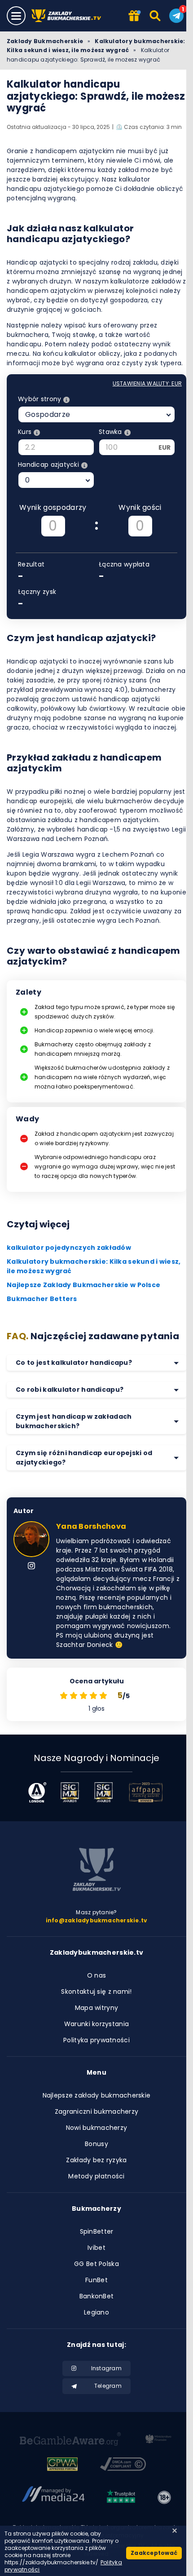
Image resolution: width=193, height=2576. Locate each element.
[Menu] (16, 16)
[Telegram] (176, 16)
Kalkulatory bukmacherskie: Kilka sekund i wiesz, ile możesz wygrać (96, 46)
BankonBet (97, 2296)
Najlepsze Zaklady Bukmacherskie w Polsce (83, 1285)
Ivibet (96, 2248)
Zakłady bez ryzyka (96, 2160)
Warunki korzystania (96, 2024)
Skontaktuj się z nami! (96, 1992)
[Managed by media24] (53, 2497)
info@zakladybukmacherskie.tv (97, 1920)
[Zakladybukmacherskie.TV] (68, 16)
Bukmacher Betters (42, 1299)
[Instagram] (31, 1567)
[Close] (175, 2531)
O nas (96, 1975)
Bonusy (96, 2144)
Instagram (106, 2368)
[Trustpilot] (121, 2497)
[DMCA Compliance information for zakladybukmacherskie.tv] (123, 2465)
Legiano (96, 2312)
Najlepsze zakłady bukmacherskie (97, 2095)
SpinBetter (97, 2231)
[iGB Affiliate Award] (37, 1792)
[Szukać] (156, 16)
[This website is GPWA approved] (62, 2465)
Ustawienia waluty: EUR (147, 383)
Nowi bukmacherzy (96, 2128)
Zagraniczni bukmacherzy (96, 2111)
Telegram (108, 2386)
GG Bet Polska (96, 2264)
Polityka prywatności (96, 2040)
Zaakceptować (154, 2553)
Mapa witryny (96, 2008)
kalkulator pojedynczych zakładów (69, 1248)
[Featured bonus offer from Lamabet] (134, 16)
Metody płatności (96, 2176)
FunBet (96, 2280)
